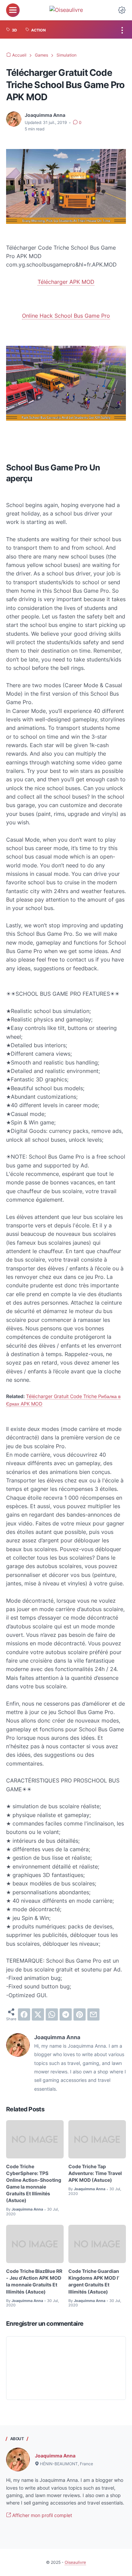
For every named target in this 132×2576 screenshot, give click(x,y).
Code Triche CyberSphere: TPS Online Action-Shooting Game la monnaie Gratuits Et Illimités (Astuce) (34, 2183)
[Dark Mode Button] (122, 10)
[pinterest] (80, 2014)
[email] (93, 2014)
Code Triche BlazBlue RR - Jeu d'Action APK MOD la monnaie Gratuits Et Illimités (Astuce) (34, 2281)
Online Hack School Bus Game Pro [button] (66, 316)
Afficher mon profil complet (41, 2515)
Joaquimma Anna (55, 2456)
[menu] (13, 10)
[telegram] (66, 2014)
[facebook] (24, 2014)
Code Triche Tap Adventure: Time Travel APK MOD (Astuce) (95, 2173)
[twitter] (38, 2014)
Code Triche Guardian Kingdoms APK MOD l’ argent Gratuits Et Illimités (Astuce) (94, 2281)
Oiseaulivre (75, 2562)
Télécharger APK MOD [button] (66, 282)
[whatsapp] (52, 2014)
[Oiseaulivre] (66, 10)
